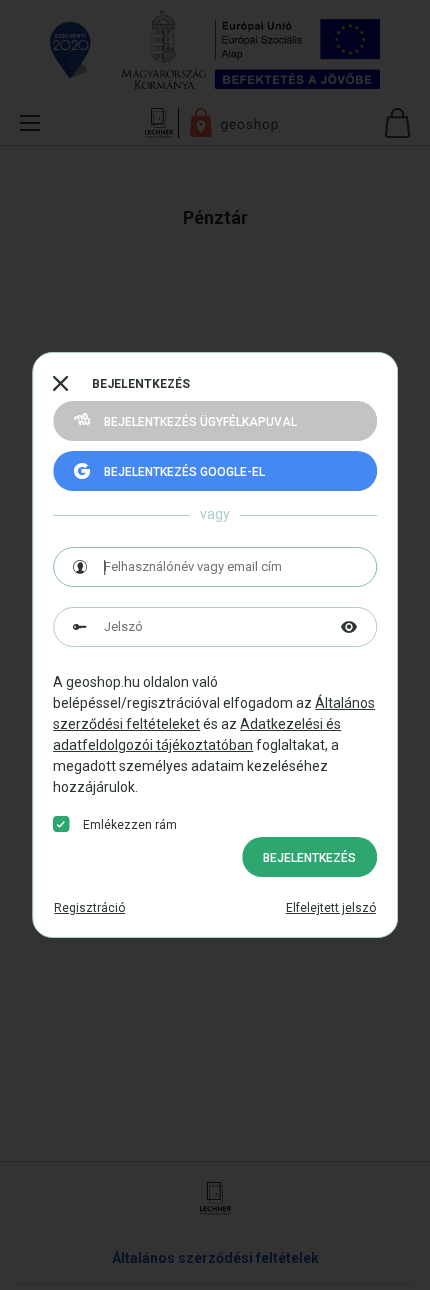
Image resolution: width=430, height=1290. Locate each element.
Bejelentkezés (309, 858)
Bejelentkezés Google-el (184, 472)
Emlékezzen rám (130, 825)
